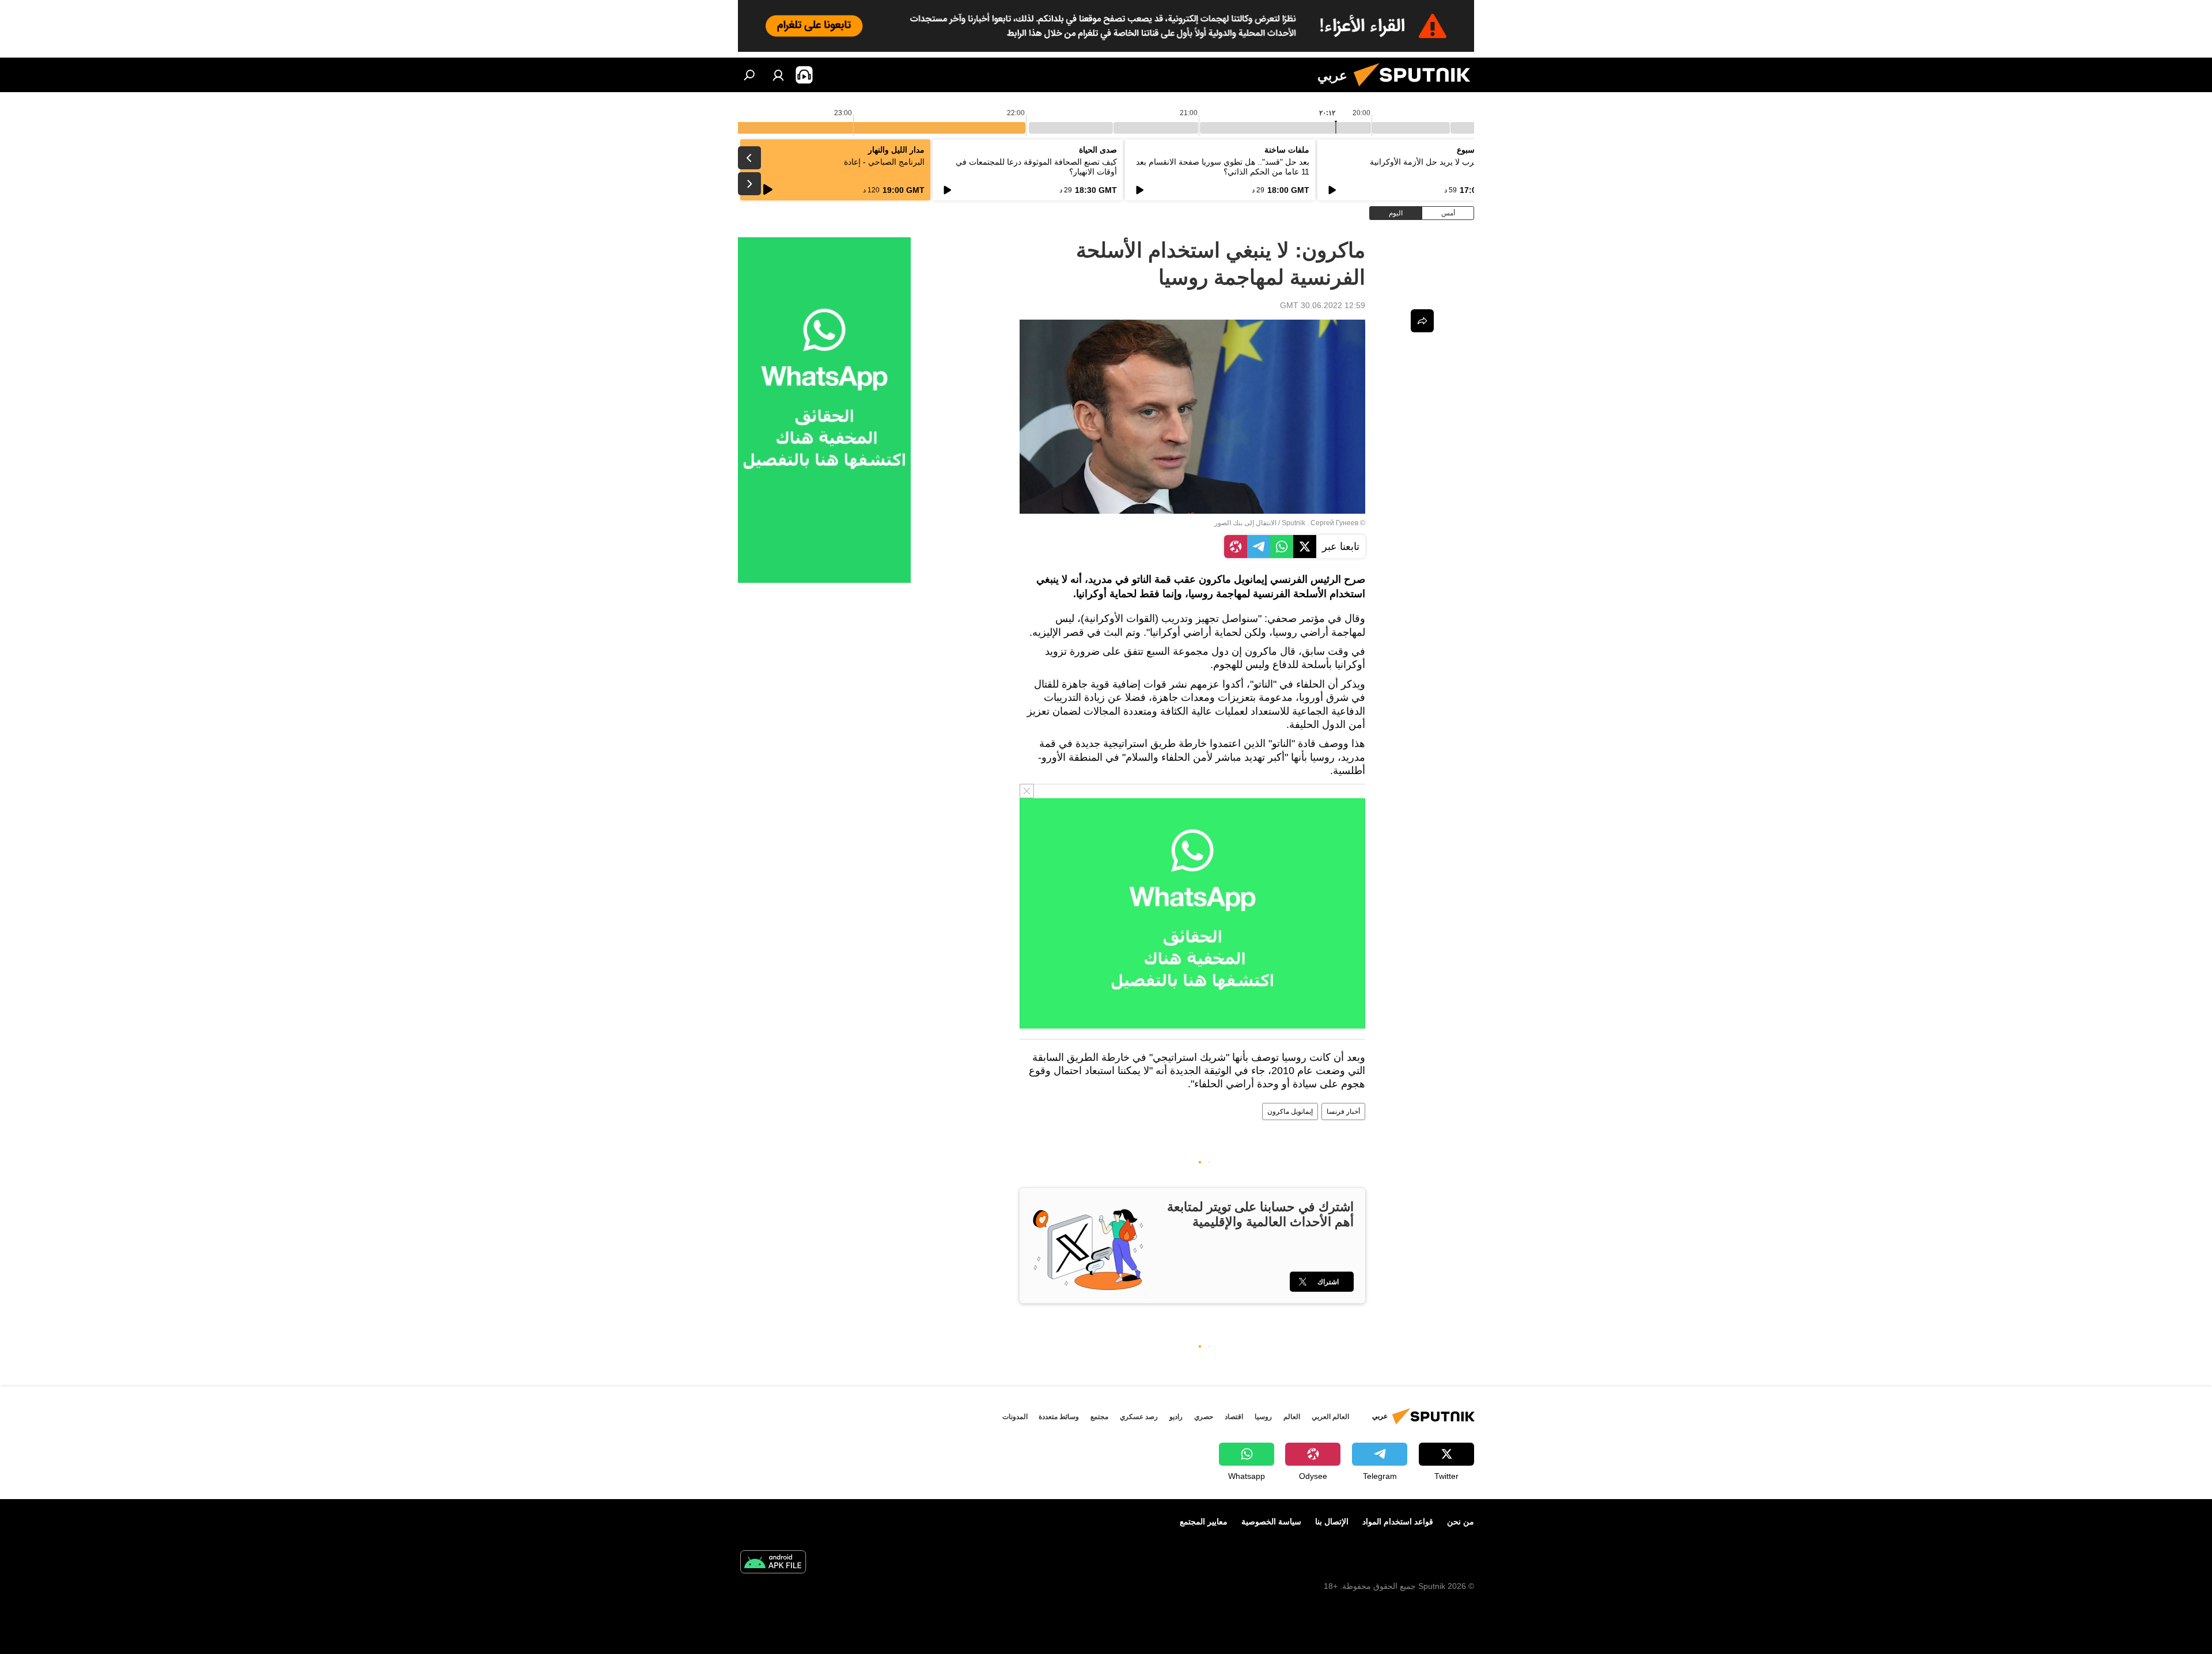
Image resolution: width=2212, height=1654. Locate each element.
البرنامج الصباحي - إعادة (884, 162)
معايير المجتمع (1204, 1522)
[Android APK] (773, 1563)
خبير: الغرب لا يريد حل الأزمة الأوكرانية (1436, 162)
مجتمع (1099, 1417)
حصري (1204, 1417)
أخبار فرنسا (1343, 1111)
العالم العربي (1330, 1417)
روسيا (1263, 1417)
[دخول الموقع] (778, 75)
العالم (1292, 1417)
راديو (1176, 1417)
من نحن (1461, 1522)
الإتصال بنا (1332, 1522)
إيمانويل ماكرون (1290, 1111)
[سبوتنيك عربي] (1416, 89)
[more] (1422, 321)
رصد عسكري (1139, 1417)
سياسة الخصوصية (1271, 1522)
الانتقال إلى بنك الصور (1245, 523)
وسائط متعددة (1059, 1417)
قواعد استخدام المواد (1398, 1522)
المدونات (1015, 1417)
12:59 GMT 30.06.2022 (1323, 305)
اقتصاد (1234, 1417)
